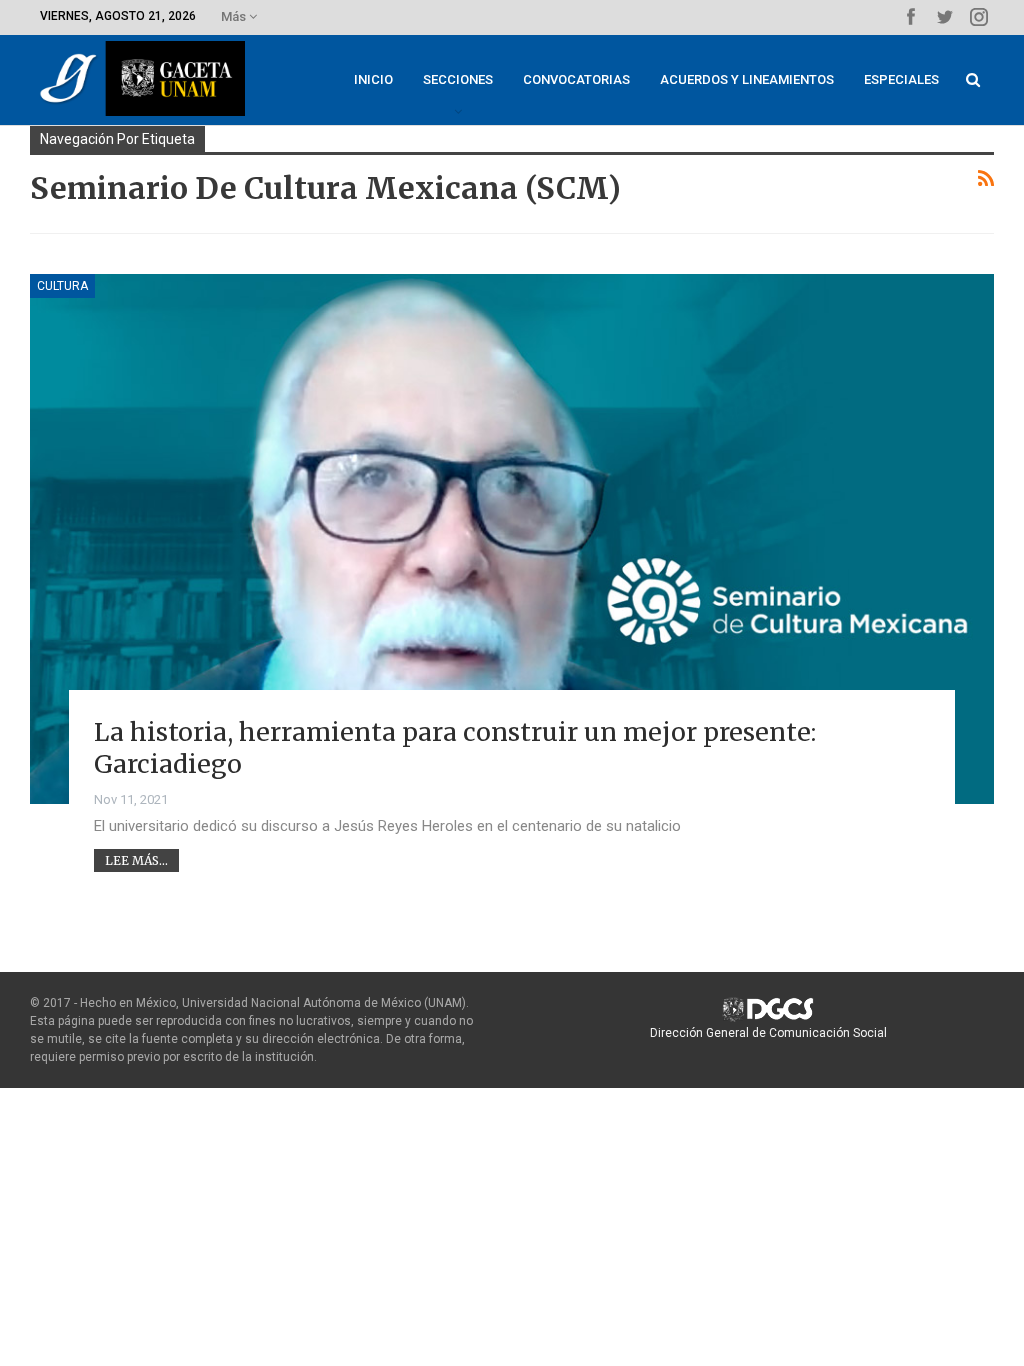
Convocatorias (576, 79)
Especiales (901, 79)
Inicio (373, 79)
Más (235, 16)
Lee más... (136, 860)
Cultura (62, 286)
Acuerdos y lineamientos (747, 79)
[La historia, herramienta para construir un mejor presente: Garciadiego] (512, 539)
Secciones (458, 79)
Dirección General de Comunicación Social (768, 1033)
